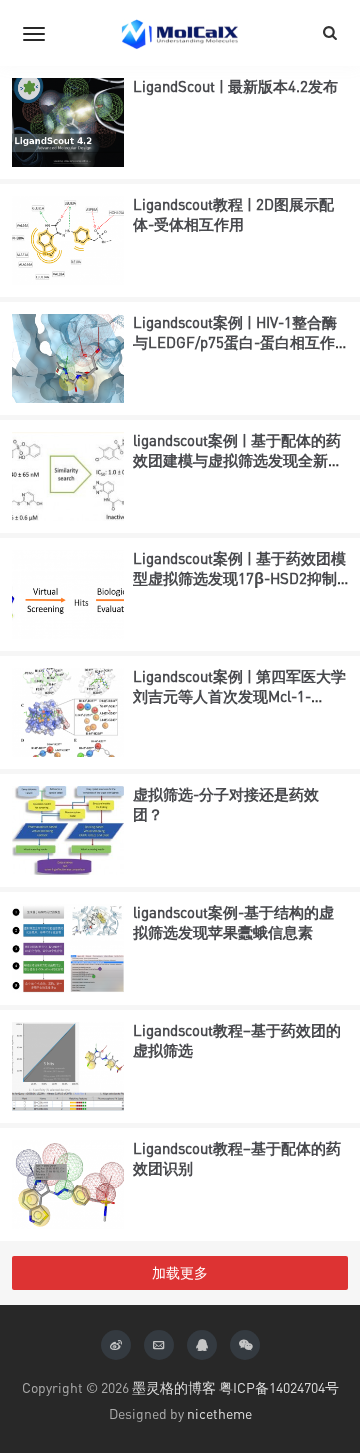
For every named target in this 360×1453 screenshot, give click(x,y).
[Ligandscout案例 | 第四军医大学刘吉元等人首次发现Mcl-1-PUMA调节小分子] (68, 712)
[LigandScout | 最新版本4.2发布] (68, 122)
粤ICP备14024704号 (279, 1387)
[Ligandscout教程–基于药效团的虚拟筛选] (68, 1066)
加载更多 (180, 1272)
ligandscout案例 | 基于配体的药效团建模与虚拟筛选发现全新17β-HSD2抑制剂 (237, 459)
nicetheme (219, 1413)
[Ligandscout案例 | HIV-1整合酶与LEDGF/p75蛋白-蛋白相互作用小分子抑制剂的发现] (68, 358)
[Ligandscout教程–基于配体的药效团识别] (68, 1184)
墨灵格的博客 (174, 1387)
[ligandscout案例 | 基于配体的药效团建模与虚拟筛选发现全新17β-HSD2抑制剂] (68, 476)
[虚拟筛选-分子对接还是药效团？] (68, 830)
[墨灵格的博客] (180, 33)
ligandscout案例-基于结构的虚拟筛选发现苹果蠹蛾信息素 (233, 922)
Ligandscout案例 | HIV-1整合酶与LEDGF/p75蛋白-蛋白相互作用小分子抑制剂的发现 (235, 341)
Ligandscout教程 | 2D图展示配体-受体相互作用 (233, 214)
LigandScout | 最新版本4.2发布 (235, 86)
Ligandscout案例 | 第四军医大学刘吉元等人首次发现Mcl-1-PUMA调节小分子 (239, 695)
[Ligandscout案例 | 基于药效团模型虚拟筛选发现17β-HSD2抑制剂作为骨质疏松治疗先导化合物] (68, 594)
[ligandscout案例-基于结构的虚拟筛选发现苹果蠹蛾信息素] (68, 948)
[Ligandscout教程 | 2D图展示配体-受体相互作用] (68, 240)
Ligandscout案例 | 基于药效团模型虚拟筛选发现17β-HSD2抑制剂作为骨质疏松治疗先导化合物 (239, 577)
